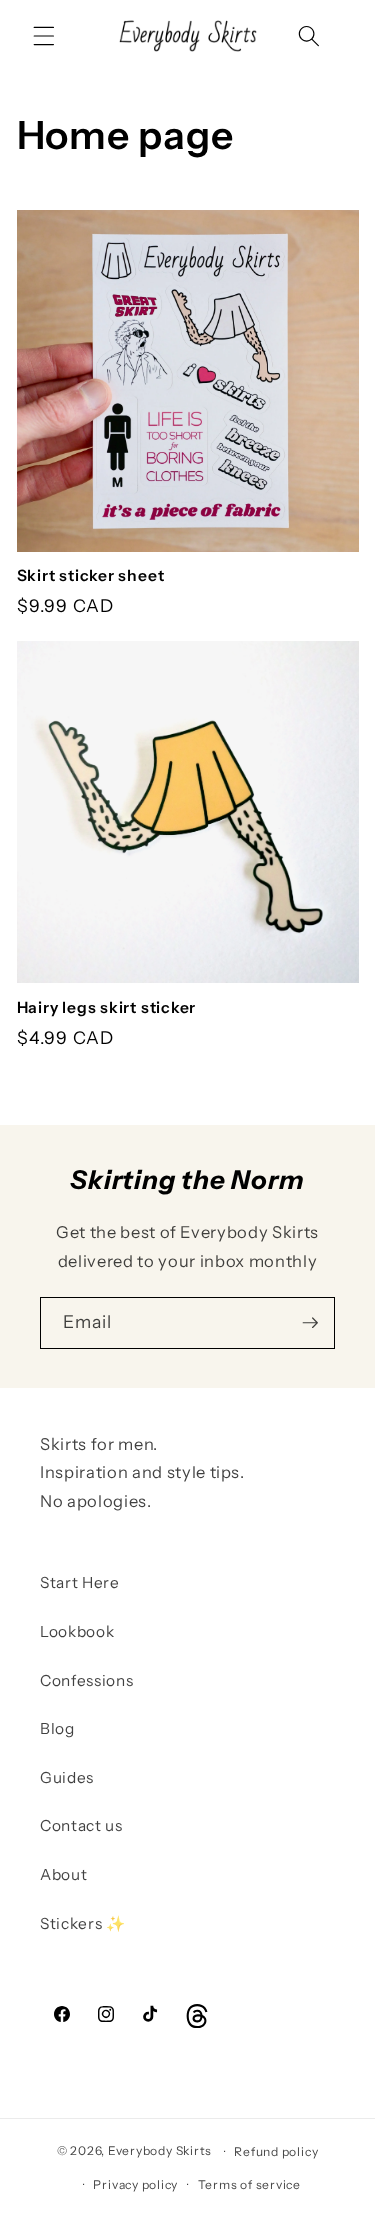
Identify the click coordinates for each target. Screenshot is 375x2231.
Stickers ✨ (83, 1923)
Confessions (86, 1680)
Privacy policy (135, 2184)
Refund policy (276, 2151)
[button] (44, 36)
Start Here (80, 1582)
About (63, 1874)
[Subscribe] (310, 1323)
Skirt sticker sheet (91, 575)
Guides (67, 1777)
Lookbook (77, 1631)
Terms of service (249, 2184)
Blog (57, 1728)
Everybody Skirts (160, 2151)
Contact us (81, 1825)
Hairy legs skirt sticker (107, 1007)
